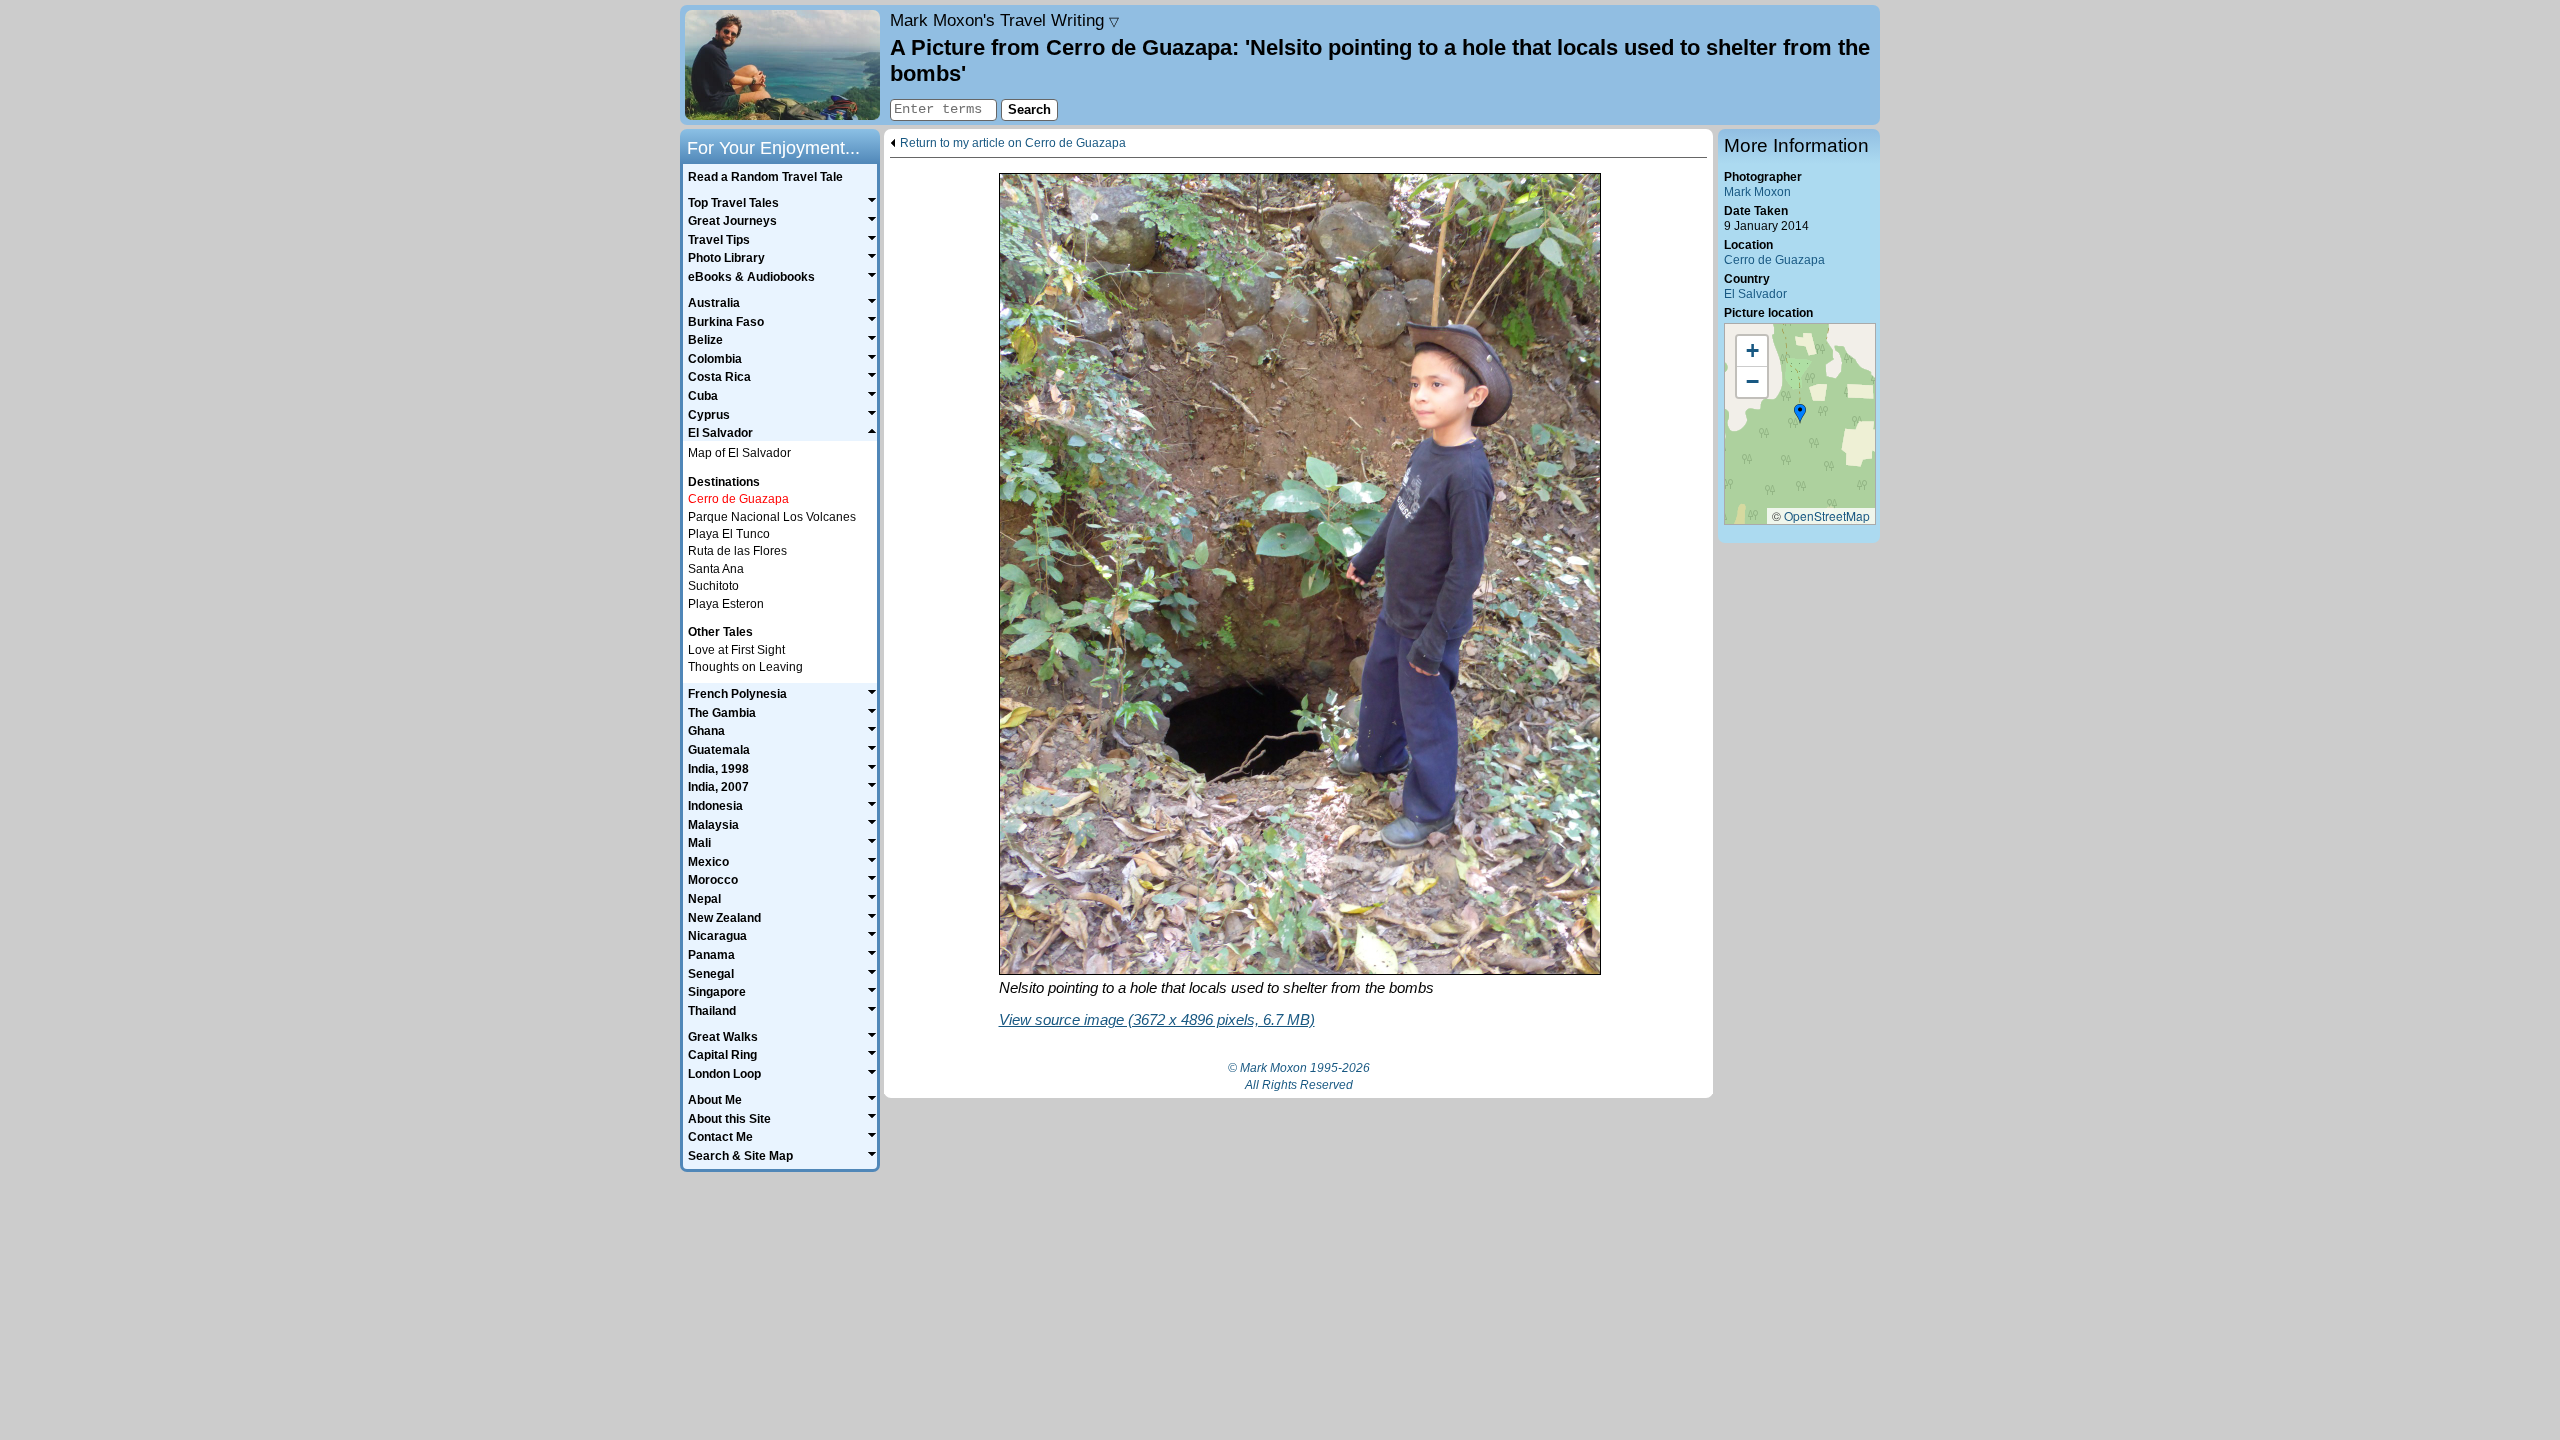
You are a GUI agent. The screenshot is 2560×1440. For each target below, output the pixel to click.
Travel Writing (1004, 20)
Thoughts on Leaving (745, 667)
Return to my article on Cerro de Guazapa (1013, 143)
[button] (1800, 414)
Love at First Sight (736, 650)
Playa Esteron (726, 604)
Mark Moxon (1757, 192)
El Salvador (1755, 294)
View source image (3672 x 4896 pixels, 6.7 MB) (1157, 1019)
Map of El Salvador (739, 453)
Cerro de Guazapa (1774, 260)
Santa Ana (716, 569)
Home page (782, 65)
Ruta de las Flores (737, 551)
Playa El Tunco (729, 534)
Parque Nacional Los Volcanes (772, 517)
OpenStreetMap (1827, 515)
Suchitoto (713, 586)
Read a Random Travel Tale (765, 177)
